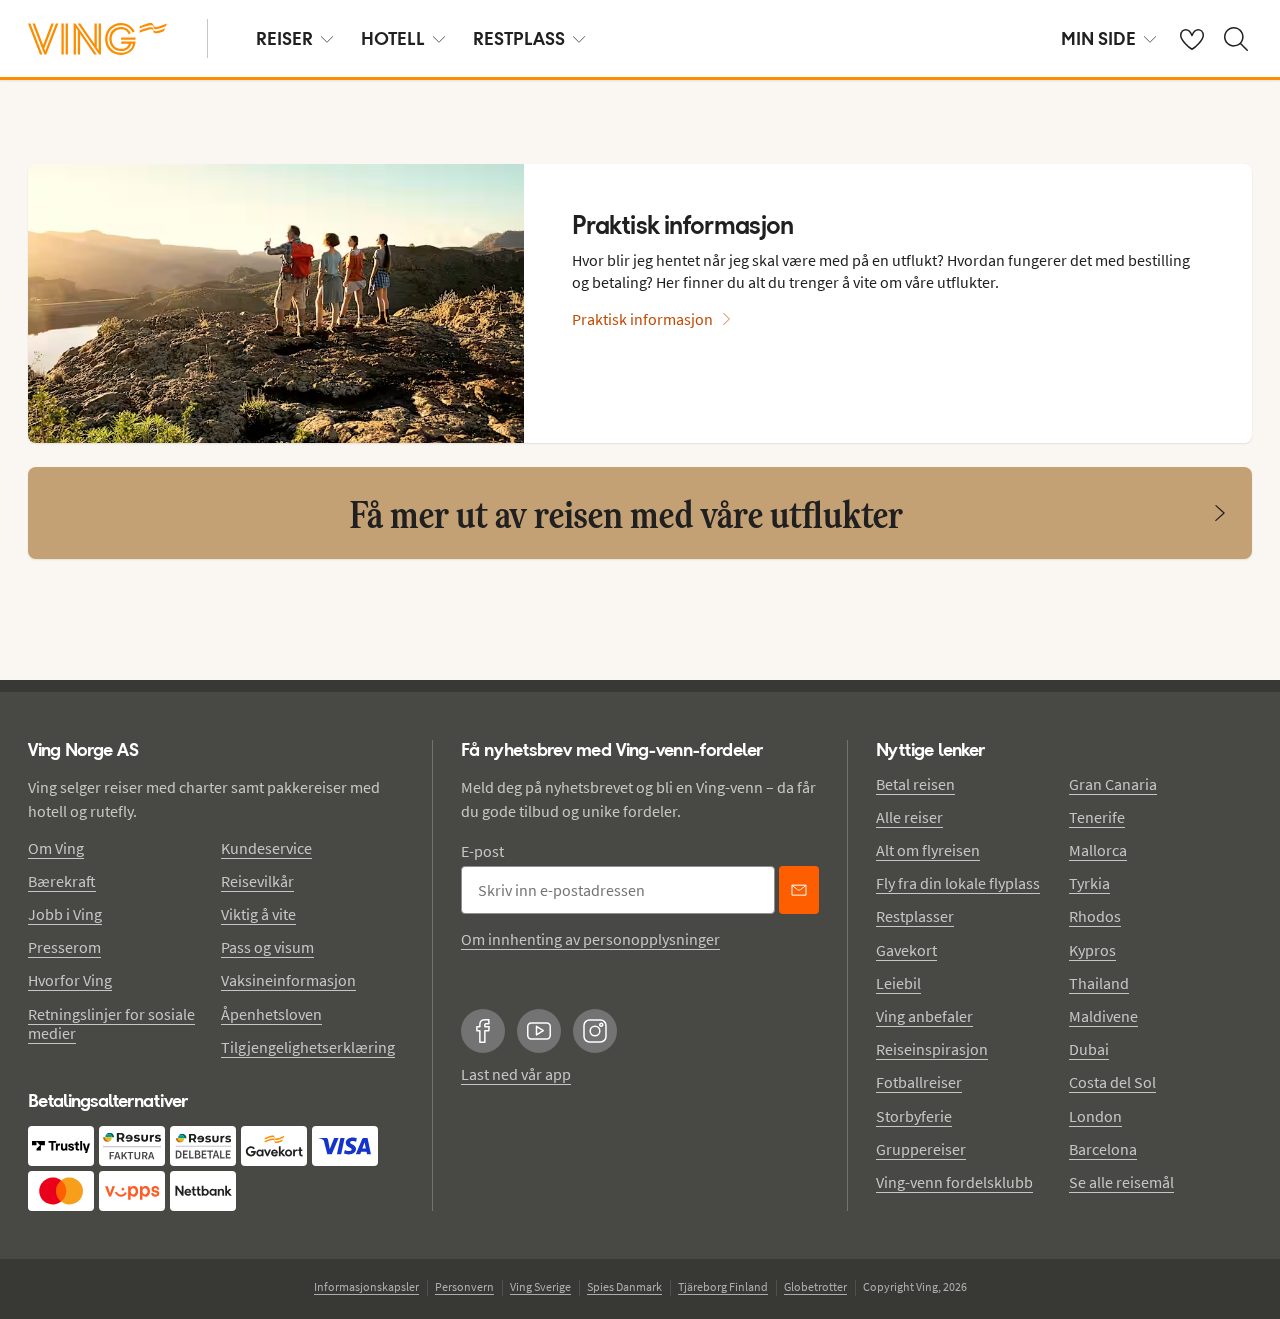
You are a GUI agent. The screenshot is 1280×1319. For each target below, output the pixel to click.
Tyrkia (1089, 883)
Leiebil (898, 983)
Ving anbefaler (924, 1016)
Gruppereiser (921, 1149)
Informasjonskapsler (366, 1286)
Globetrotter (815, 1286)
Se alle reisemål (1121, 1182)
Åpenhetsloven (271, 1014)
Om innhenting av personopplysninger (590, 939)
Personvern (464, 1286)
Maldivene (1103, 1016)
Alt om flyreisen (928, 850)
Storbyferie (914, 1116)
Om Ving (56, 848)
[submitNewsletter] (799, 890)
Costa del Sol (1112, 1082)
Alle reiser (909, 817)
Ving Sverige (540, 1286)
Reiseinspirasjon (932, 1049)
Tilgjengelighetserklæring (308, 1047)
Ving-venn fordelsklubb (954, 1182)
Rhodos (1095, 916)
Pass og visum (267, 947)
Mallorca (1098, 850)
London (1095, 1116)
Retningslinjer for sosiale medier (111, 1023)
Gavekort (906, 950)
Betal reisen (915, 784)
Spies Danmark (624, 1286)
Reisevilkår (257, 881)
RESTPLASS (519, 38)
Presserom (64, 947)
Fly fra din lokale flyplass (958, 883)
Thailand (1099, 983)
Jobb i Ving (65, 914)
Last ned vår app (516, 1074)
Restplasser (915, 916)
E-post (482, 851)
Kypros (1092, 950)
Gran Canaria (1113, 784)
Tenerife (1097, 817)
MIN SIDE (1098, 38)
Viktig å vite (258, 914)
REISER (284, 38)
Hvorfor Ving (70, 980)
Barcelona (1103, 1149)
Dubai (1089, 1049)
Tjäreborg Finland (723, 1286)
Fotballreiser (919, 1082)
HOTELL (393, 38)
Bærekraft (62, 881)
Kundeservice (266, 848)
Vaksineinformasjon (288, 980)
